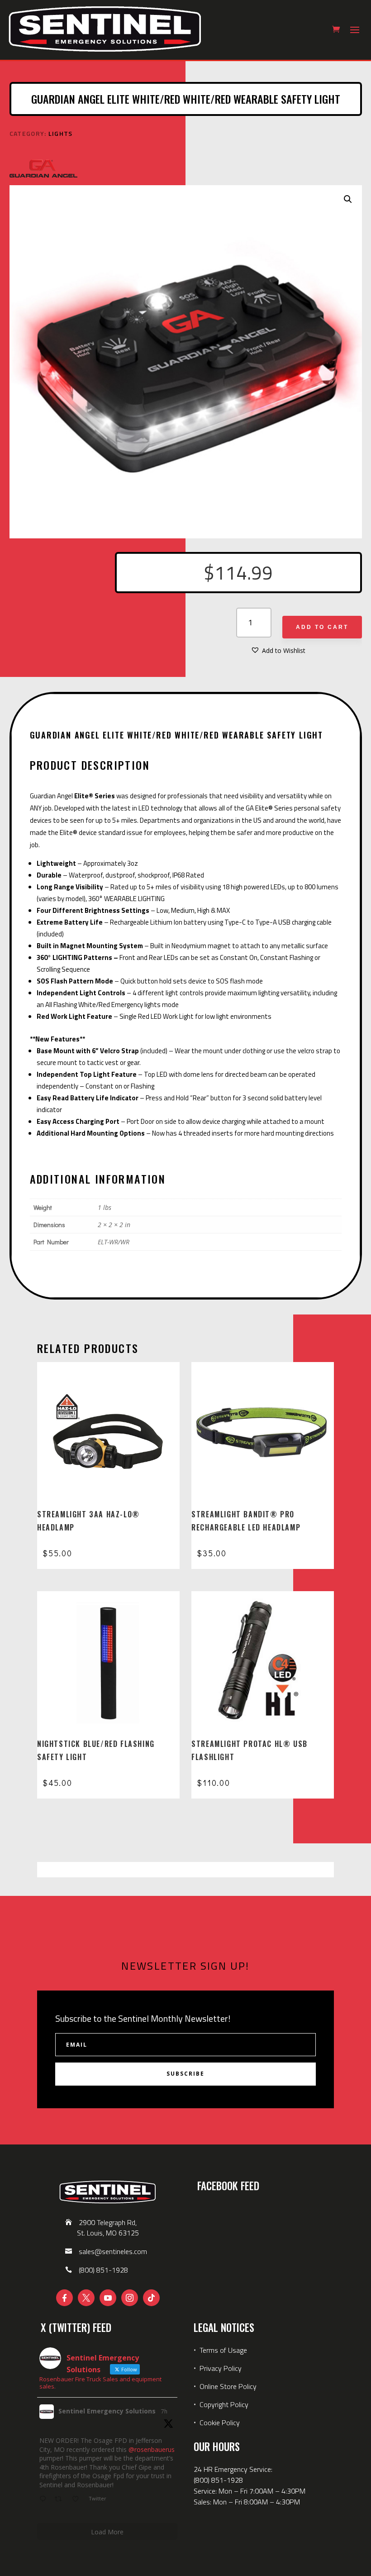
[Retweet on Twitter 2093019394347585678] (61, 2499)
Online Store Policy (228, 2386)
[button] (348, 199)
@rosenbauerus (152, 2449)
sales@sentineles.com (113, 2251)
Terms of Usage (222, 2350)
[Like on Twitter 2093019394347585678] (78, 2499)
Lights (61, 133)
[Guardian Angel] (43, 170)
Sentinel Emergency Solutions (107, 2411)
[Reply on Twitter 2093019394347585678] (45, 2499)
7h (164, 2411)
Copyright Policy (224, 2404)
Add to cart (322, 627)
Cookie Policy (220, 2422)
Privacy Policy (221, 2368)
